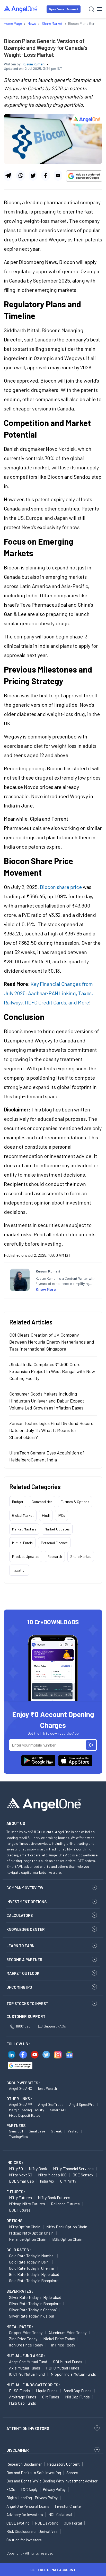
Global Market (23, 1515)
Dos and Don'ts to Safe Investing (34, 2473)
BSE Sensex (83, 2175)
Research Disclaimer (24, 2464)
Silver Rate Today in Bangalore (35, 2303)
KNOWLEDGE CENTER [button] (25, 1929)
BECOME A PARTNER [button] (24, 1960)
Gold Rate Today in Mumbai (32, 2256)
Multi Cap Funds (23, 2403)
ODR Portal (73, 2523)
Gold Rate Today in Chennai (32, 2268)
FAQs (11, 2489)
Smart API (58, 2110)
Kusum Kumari (34, 64)
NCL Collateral (60, 2514)
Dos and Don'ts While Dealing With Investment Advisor (52, 2481)
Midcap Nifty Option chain (31, 2233)
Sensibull (16, 2131)
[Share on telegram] (8, 176)
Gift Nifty (68, 2181)
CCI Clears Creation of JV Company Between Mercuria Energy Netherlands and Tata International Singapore (52, 1342)
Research (55, 1556)
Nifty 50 (16, 2169)
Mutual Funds (22, 1543)
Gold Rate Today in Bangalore (34, 2280)
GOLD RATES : (19, 2250)
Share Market (81, 1556)
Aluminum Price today (67, 2332)
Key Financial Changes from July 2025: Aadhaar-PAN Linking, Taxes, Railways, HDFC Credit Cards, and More (48, 993)
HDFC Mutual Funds (63, 2368)
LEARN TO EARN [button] (20, 1946)
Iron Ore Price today (26, 2345)
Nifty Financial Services (73, 2169)
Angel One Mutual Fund (28, 2362)
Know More (46, 1289)
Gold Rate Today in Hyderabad (34, 2274)
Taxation (19, 1570)
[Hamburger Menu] (99, 9)
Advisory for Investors (25, 2514)
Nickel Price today (59, 2339)
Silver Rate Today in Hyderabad (35, 2297)
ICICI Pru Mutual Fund (27, 2374)
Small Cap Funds (78, 2391)
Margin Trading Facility (26, 2110)
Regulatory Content (63, 2464)
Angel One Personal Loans (28, 2506)
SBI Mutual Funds (68, 2362)
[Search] (91, 9)
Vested (73, 2131)
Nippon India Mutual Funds (73, 2374)
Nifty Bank (38, 2169)
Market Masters (24, 1529)
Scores (72, 2473)
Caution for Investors (24, 2540)
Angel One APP (21, 2104)
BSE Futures (20, 2210)
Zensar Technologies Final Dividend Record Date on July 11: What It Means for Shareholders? (51, 1430)
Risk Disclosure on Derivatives (32, 2531)
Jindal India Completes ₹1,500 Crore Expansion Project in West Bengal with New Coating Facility (52, 1371)
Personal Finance (54, 1543)
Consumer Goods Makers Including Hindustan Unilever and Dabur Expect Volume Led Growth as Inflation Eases (47, 1401)
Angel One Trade (51, 2104)
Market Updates (57, 1529)
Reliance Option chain (28, 2239)
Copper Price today (26, 2332)
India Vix (47, 2181)
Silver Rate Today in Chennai (33, 2310)
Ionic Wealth (47, 2088)
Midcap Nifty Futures (27, 2204)
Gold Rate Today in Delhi (29, 2262)
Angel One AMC (21, 2088)
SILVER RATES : (20, 2291)
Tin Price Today (62, 2345)
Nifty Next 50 (21, 2175)
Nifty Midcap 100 (52, 2175)
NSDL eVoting (47, 2523)
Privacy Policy (54, 2489)
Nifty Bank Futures (54, 2197)
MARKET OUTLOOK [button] (23, 1973)
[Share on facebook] (45, 176)
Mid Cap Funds (77, 2397)
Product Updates (26, 1556)
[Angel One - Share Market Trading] (21, 9)
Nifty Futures (20, 2197)
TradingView (19, 2136)
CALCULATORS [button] (20, 1915)
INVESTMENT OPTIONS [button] (26, 1902)
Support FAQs (55, 2026)
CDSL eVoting (18, 2523)
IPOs (61, 1515)
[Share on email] (58, 176)
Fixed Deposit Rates (25, 2115)
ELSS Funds (19, 2391)
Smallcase (37, 2131)
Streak (56, 2131)
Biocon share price (61, 887)
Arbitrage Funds (23, 2397)
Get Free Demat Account (53, 2570)
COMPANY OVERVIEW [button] (25, 1888)
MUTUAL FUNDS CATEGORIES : (33, 2385)
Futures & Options (75, 1502)
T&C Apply (29, 2489)
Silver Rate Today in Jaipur (32, 2316)
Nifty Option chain (25, 2227)
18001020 (23, 2026)
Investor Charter (68, 2506)
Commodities (42, 1502)
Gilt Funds (51, 2397)
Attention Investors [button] (28, 2428)
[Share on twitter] (33, 176)
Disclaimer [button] (18, 2450)
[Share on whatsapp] (20, 176)
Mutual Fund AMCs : (26, 2356)
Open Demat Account (64, 9)
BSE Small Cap (21, 2181)
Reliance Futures (65, 2204)
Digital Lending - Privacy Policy (32, 2498)
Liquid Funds (47, 2391)
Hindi (46, 1515)
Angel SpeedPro (82, 2104)
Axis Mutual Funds (25, 2368)
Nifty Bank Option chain (67, 2227)
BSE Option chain (67, 2239)
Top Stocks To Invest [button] (27, 2003)
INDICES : (15, 2162)
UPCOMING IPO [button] (19, 1987)
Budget (18, 1502)
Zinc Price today (23, 2339)
